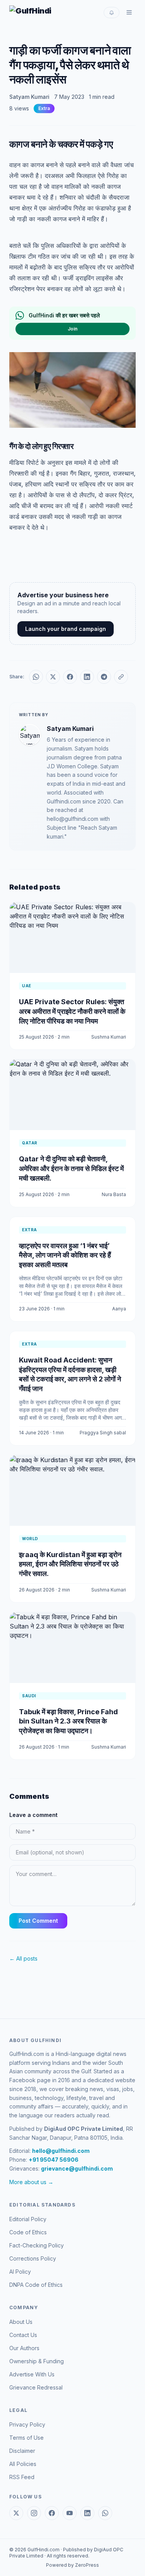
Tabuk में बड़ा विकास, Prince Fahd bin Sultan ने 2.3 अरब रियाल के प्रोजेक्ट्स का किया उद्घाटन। (68, 1721)
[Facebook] (52, 2513)
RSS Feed (22, 2477)
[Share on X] (53, 677)
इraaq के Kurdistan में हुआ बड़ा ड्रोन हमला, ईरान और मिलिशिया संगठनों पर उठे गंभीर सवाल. (70, 1564)
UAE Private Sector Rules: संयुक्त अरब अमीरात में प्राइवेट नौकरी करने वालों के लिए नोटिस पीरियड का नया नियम (72, 1011)
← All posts (23, 1958)
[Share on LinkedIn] (87, 677)
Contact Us (23, 2335)
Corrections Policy (33, 2258)
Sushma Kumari (109, 1037)
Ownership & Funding (37, 2361)
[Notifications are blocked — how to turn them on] (112, 13)
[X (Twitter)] (16, 2513)
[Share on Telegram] (104, 677)
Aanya (119, 1309)
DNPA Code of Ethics (36, 2285)
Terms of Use (26, 2438)
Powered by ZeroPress (72, 2565)
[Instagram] (34, 2513)
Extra (44, 108)
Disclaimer (22, 2451)
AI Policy (20, 2272)
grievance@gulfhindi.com (77, 2168)
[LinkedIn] (87, 2513)
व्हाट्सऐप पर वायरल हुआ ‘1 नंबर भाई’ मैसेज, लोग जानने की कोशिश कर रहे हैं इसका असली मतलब (65, 1255)
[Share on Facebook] (70, 677)
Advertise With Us (32, 2374)
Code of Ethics (28, 2232)
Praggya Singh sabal (103, 1433)
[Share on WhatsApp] (36, 677)
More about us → (31, 2182)
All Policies (23, 2464)
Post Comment (38, 1921)
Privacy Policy (27, 2424)
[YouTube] (70, 2513)
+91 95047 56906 (54, 2160)
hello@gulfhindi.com (61, 2151)
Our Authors (24, 2348)
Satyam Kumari (29, 97)
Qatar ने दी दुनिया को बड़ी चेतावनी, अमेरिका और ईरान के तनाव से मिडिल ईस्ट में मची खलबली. (71, 1169)
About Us (21, 2322)
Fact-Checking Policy (37, 2245)
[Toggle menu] (129, 12)
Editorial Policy (28, 2219)
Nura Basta (114, 1194)
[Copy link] (121, 677)
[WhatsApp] (105, 2513)
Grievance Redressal (36, 2387)
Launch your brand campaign (66, 629)
